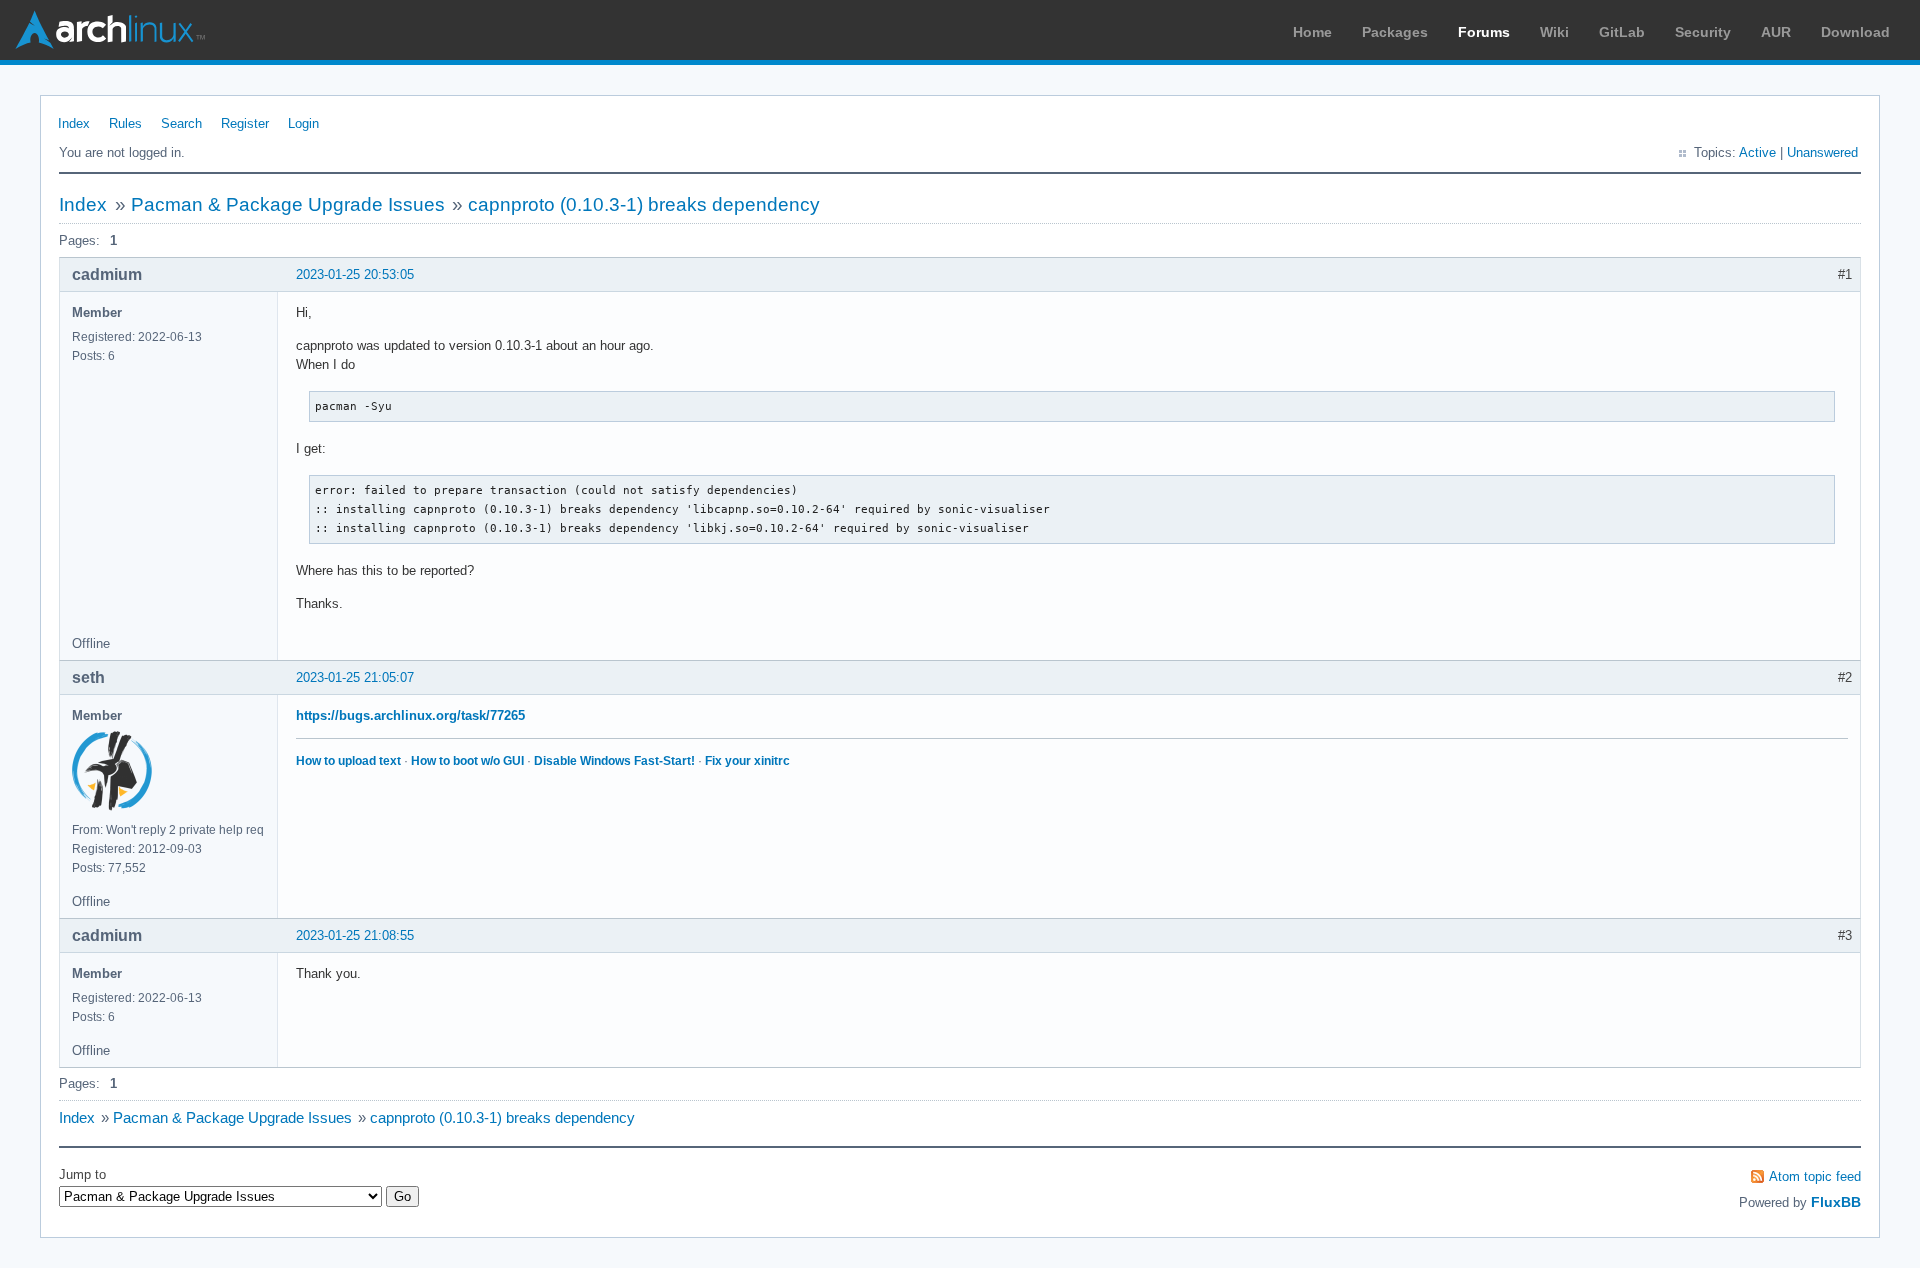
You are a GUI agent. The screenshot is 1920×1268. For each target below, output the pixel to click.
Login (303, 123)
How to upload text (348, 761)
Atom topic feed (1815, 1176)
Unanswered (1822, 152)
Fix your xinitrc (747, 761)
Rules (125, 123)
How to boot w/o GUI (467, 761)
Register (245, 123)
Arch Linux (110, 30)
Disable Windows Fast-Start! (614, 761)
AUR (1776, 32)
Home (1312, 32)
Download (1855, 32)
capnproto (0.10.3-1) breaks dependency (644, 204)
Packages (1395, 32)
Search (181, 123)
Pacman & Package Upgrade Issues (288, 204)
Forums (1484, 32)
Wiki (1554, 32)
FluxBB (1836, 1202)
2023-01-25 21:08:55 (355, 935)
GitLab (1622, 32)
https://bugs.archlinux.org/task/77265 (410, 715)
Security (1703, 32)
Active (1757, 152)
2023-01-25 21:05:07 (355, 677)
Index (74, 123)
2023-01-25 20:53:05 (355, 274)
